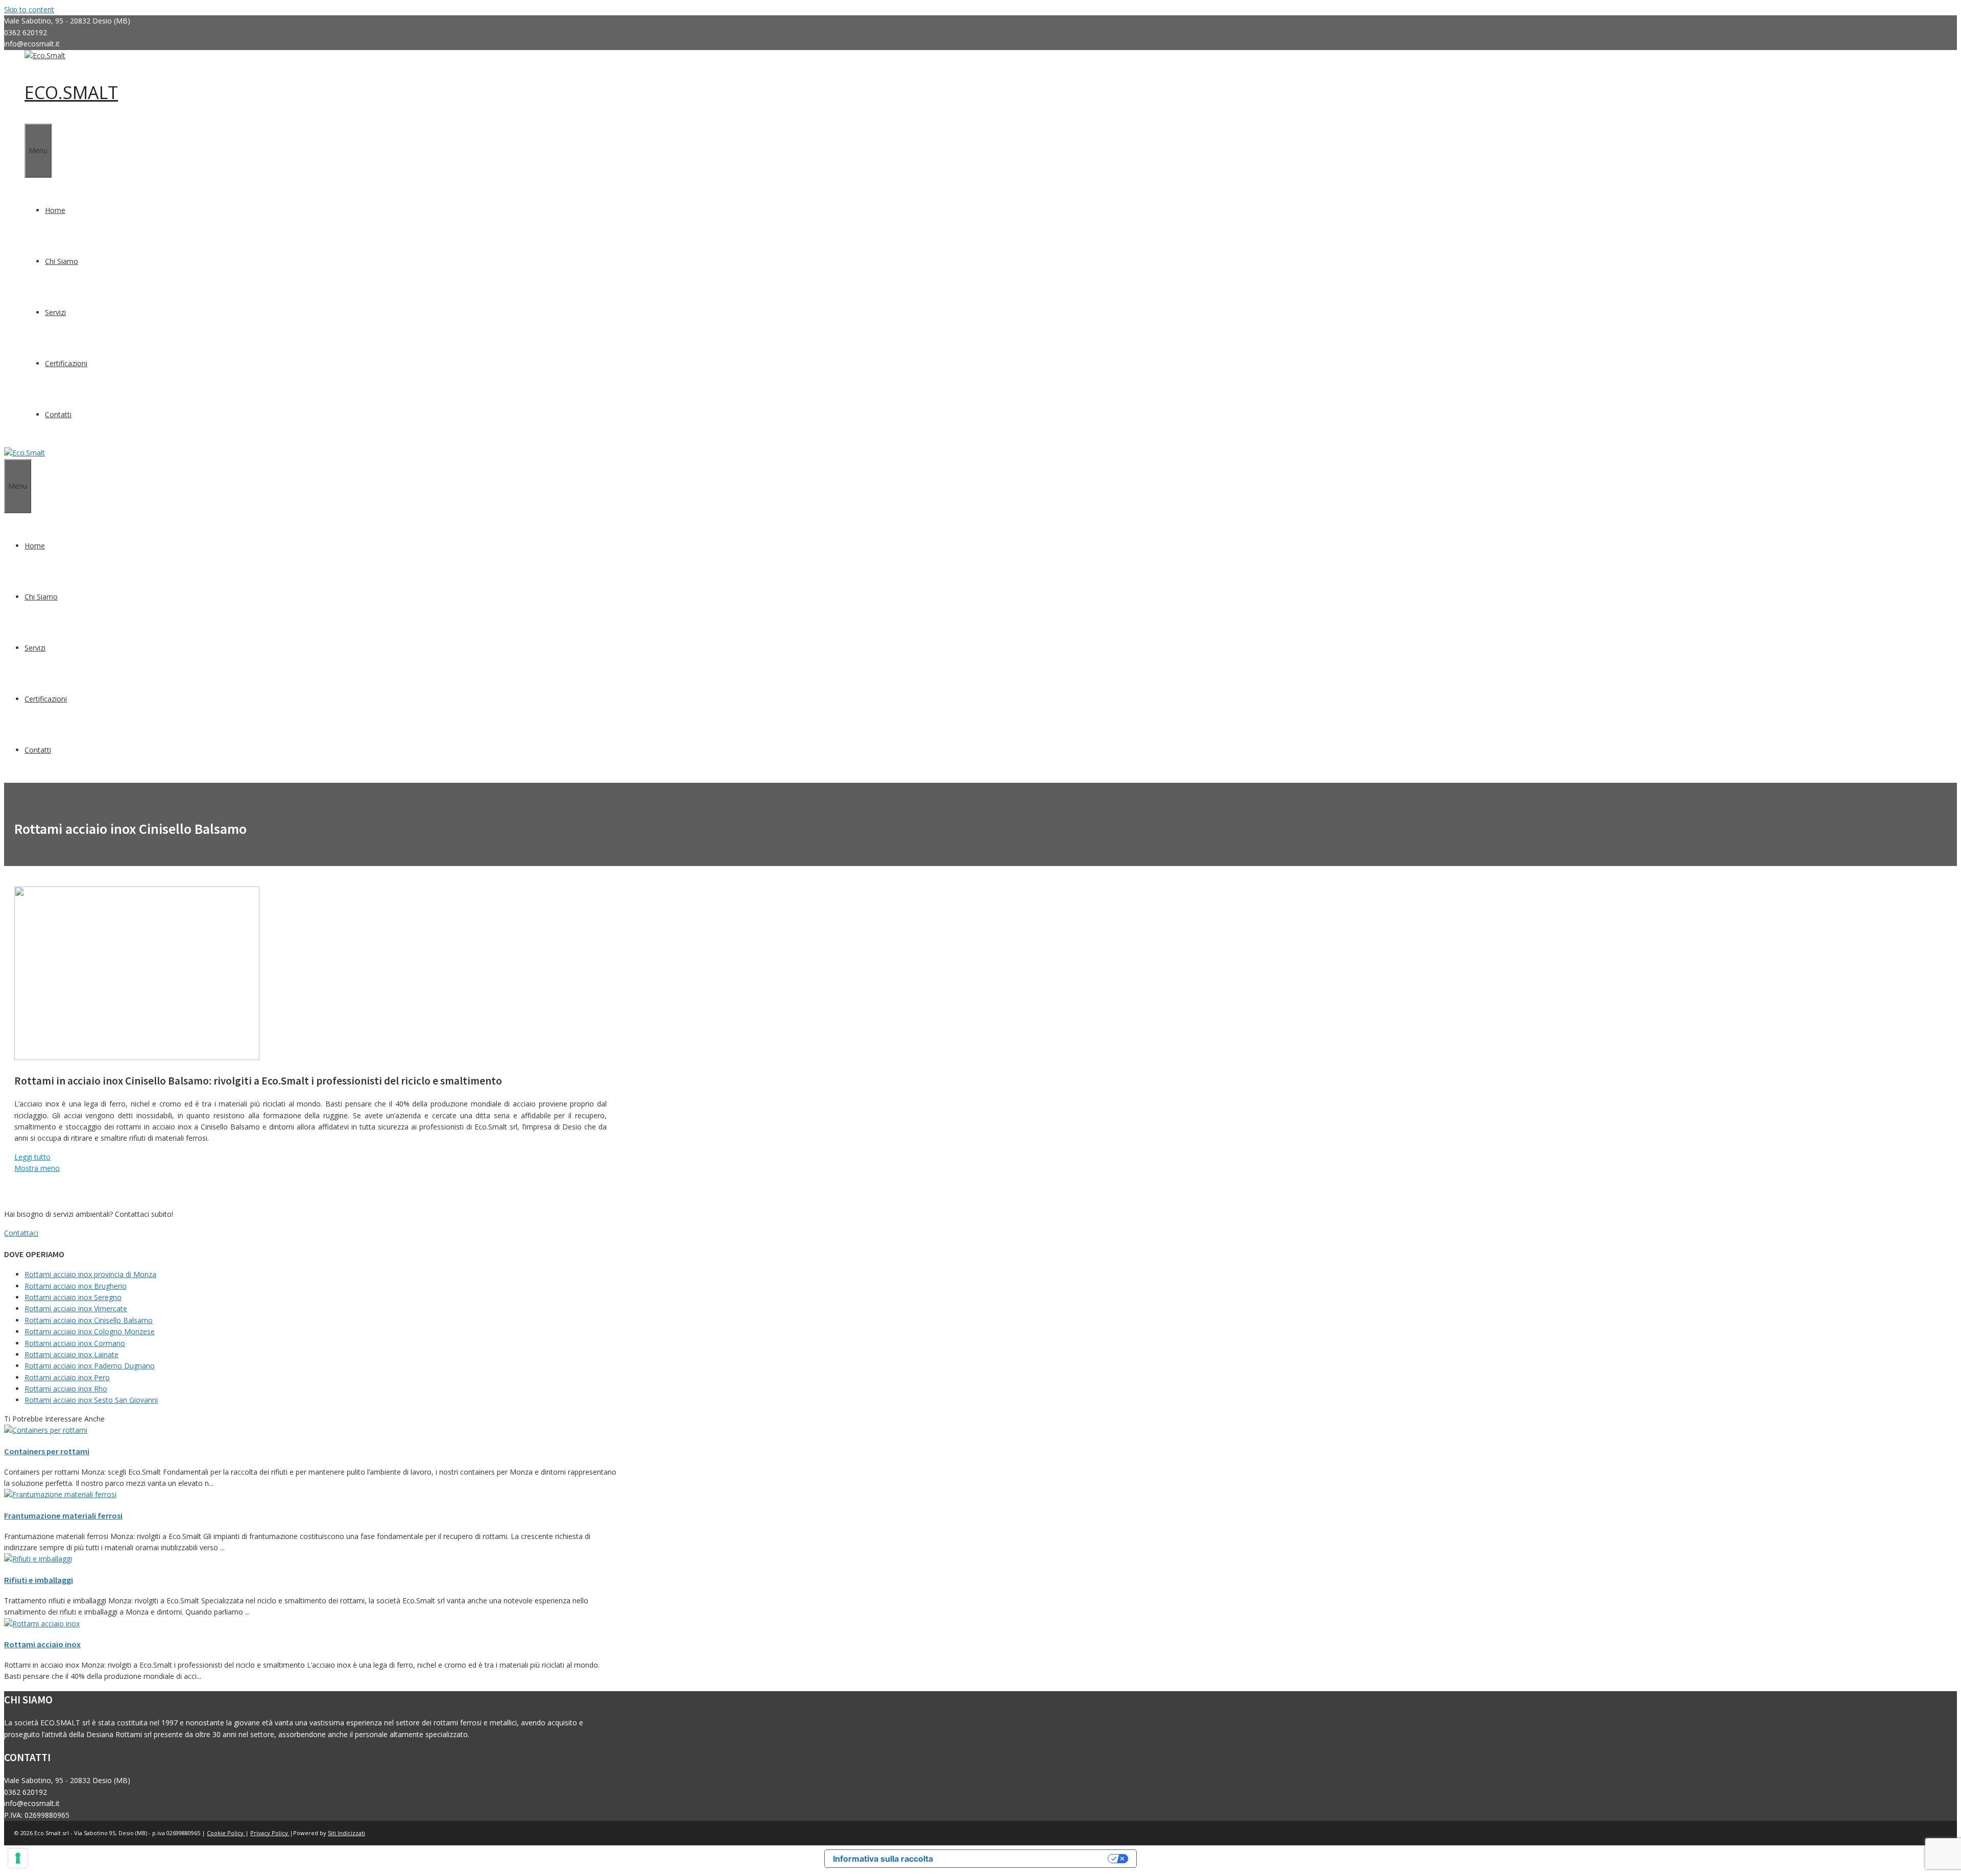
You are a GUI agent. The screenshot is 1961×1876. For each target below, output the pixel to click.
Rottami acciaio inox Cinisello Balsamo (89, 1320)
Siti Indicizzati (346, 1833)
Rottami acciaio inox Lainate (71, 1354)
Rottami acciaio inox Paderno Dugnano (90, 1366)
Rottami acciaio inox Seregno (73, 1297)
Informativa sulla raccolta (883, 1859)
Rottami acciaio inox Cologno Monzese (90, 1331)
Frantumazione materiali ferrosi (63, 1516)
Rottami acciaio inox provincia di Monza (90, 1274)
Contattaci (21, 1233)
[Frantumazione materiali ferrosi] (60, 1494)
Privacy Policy (270, 1833)
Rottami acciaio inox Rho (66, 1389)
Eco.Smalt (71, 92)
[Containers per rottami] (46, 1430)
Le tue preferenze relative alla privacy (1025, 1859)
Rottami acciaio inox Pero (67, 1377)
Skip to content (29, 9)
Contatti (58, 414)
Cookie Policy (226, 1833)
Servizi (55, 312)
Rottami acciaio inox (42, 1644)
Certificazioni (66, 363)
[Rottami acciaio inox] (42, 1624)
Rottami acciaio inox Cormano (75, 1343)
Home (55, 210)
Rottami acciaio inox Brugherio (76, 1286)
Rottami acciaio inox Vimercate (76, 1308)
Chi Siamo (62, 261)
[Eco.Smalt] (45, 55)
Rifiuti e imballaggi (39, 1580)
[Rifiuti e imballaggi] (38, 1559)
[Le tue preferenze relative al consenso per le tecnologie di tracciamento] (18, 1858)
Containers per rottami (47, 1451)
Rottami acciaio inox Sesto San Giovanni (91, 1400)
